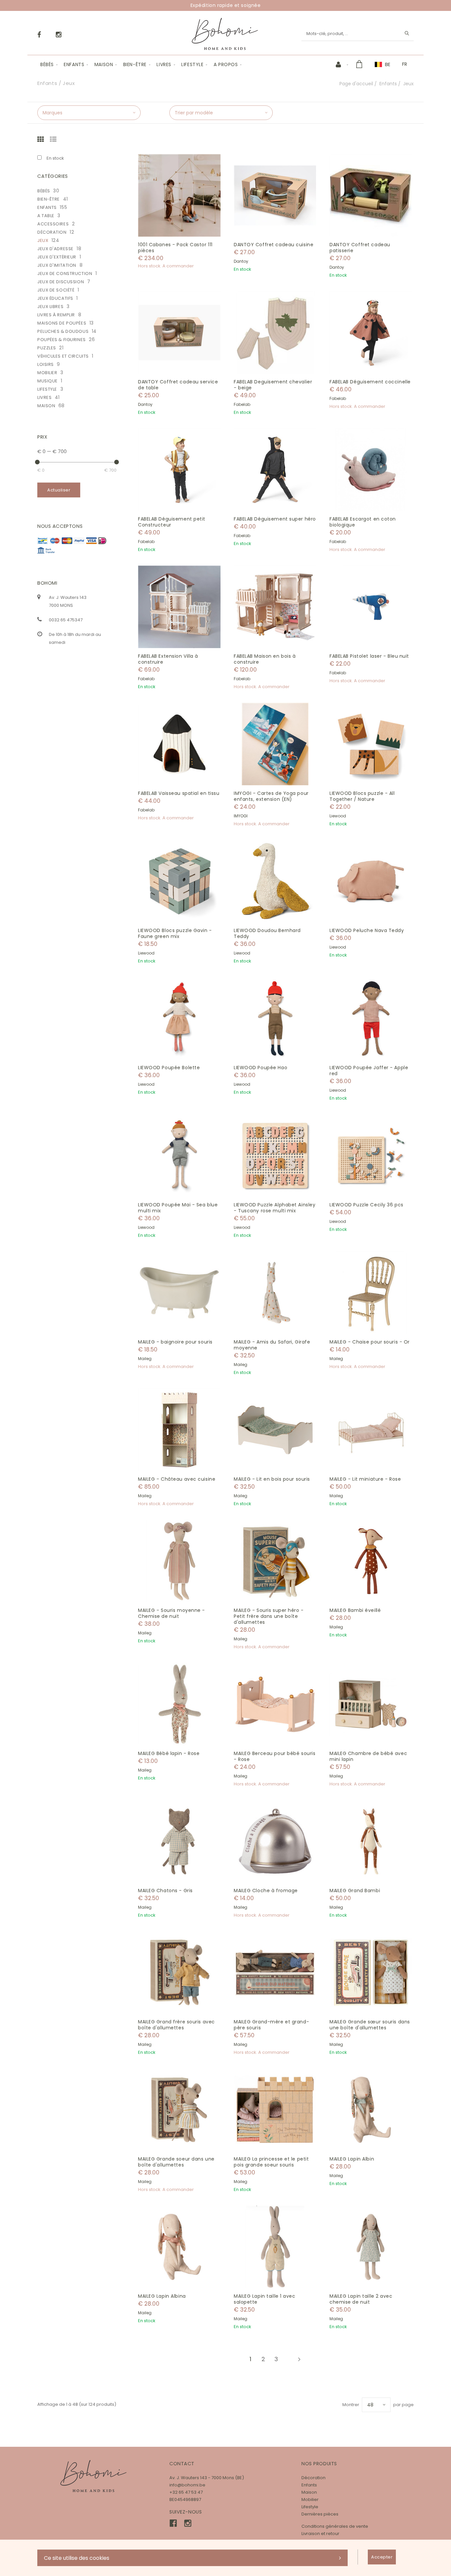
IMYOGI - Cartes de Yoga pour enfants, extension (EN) (271, 796)
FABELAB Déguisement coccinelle (370, 382)
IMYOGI (241, 816)
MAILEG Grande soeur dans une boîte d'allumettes (176, 2162)
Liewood (338, 816)
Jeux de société (56, 290)
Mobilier (47, 373)
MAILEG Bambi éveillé (355, 1610)
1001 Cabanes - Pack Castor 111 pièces (175, 248)
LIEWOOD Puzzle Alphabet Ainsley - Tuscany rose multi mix (275, 1208)
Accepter (382, 2557)
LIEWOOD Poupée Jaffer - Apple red (369, 1071)
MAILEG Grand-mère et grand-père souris (271, 2025)
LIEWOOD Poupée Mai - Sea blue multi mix (178, 1208)
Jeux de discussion (61, 282)
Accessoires (53, 224)
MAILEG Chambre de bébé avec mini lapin (368, 1756)
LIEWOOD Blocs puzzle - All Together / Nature (362, 796)
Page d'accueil (356, 84)
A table (46, 216)
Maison (104, 64)
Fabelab (242, 404)
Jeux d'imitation (57, 265)
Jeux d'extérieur (57, 257)
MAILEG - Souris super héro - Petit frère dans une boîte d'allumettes (269, 1616)
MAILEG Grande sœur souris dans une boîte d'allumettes (370, 2025)
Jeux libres (50, 307)
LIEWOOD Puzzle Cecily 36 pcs (366, 1205)
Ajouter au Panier (183, 195)
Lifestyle (192, 64)
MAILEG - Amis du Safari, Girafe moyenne (272, 1345)
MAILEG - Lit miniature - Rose (365, 1479)
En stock (55, 158)
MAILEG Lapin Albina (162, 2296)
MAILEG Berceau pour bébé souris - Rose (275, 1756)
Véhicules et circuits (63, 356)
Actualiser (59, 490)
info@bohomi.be (187, 2485)
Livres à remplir (56, 315)
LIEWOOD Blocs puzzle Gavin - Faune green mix (175, 933)
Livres (164, 64)
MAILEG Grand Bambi (355, 1891)
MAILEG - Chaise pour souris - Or (370, 1342)
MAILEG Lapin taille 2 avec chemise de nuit (361, 2299)
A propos (226, 64)
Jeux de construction (65, 273)
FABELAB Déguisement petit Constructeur (172, 522)
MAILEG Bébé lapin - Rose (169, 1753)
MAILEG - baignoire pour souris (175, 1342)
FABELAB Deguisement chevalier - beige (273, 385)
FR (405, 64)
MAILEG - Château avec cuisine (177, 1479)
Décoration (52, 232)
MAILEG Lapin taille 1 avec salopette (265, 2299)
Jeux (43, 240)
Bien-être (135, 64)
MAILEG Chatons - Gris (165, 1891)
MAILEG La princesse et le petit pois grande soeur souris (271, 2162)
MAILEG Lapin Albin (352, 2159)
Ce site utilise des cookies (77, 2558)
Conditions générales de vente (335, 2526)
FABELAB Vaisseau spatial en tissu (179, 793)
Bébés (47, 64)
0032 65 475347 (66, 620)
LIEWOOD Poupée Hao (260, 1068)
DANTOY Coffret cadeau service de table (178, 385)
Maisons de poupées (62, 323)
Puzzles (47, 348)
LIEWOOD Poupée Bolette (169, 1068)
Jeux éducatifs (55, 298)
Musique (48, 381)
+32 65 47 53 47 (186, 2492)
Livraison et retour (320, 2534)
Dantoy (241, 261)
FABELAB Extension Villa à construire (168, 659)
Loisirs (46, 364)
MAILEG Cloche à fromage (266, 1891)
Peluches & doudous (63, 331)
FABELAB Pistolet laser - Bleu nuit (369, 656)
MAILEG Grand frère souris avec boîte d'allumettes (176, 2025)
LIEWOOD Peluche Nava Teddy (367, 930)
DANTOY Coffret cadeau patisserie (360, 248)
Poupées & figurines (62, 340)
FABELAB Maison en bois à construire (265, 659)
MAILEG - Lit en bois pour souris (272, 1479)
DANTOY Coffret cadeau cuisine (274, 245)
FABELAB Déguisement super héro (275, 519)
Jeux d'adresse (55, 249)
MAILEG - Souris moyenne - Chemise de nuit (172, 1613)
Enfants (74, 64)
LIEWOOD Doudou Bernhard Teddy (267, 933)
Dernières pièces (320, 2514)
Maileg (145, 1359)
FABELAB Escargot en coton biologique (363, 522)
